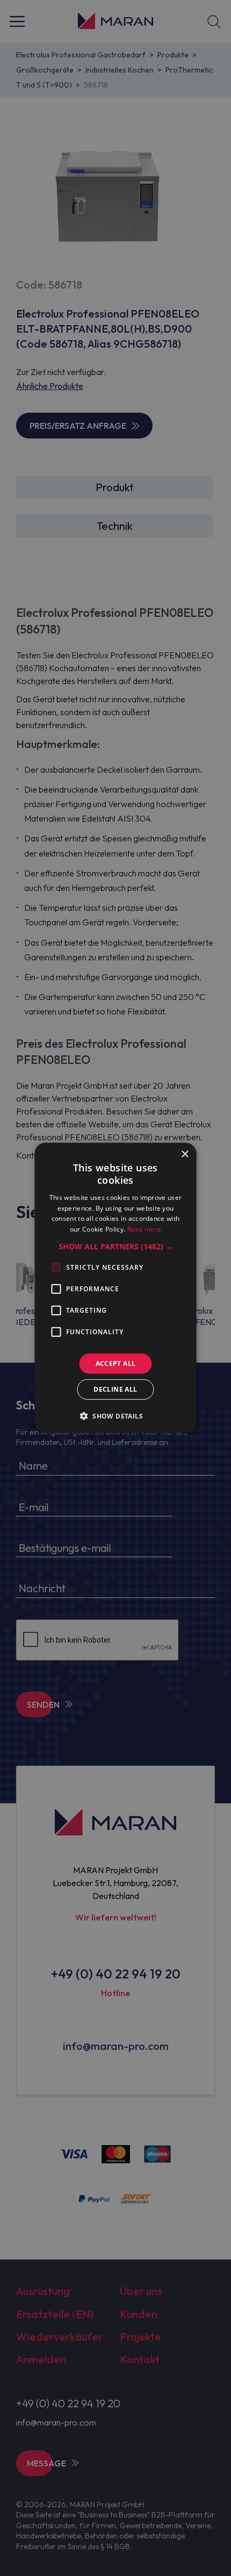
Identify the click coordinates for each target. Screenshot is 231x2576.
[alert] (115, 1288)
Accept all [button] (116, 1363)
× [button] (185, 1154)
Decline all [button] (115, 1389)
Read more (145, 1229)
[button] (116, 1247)
